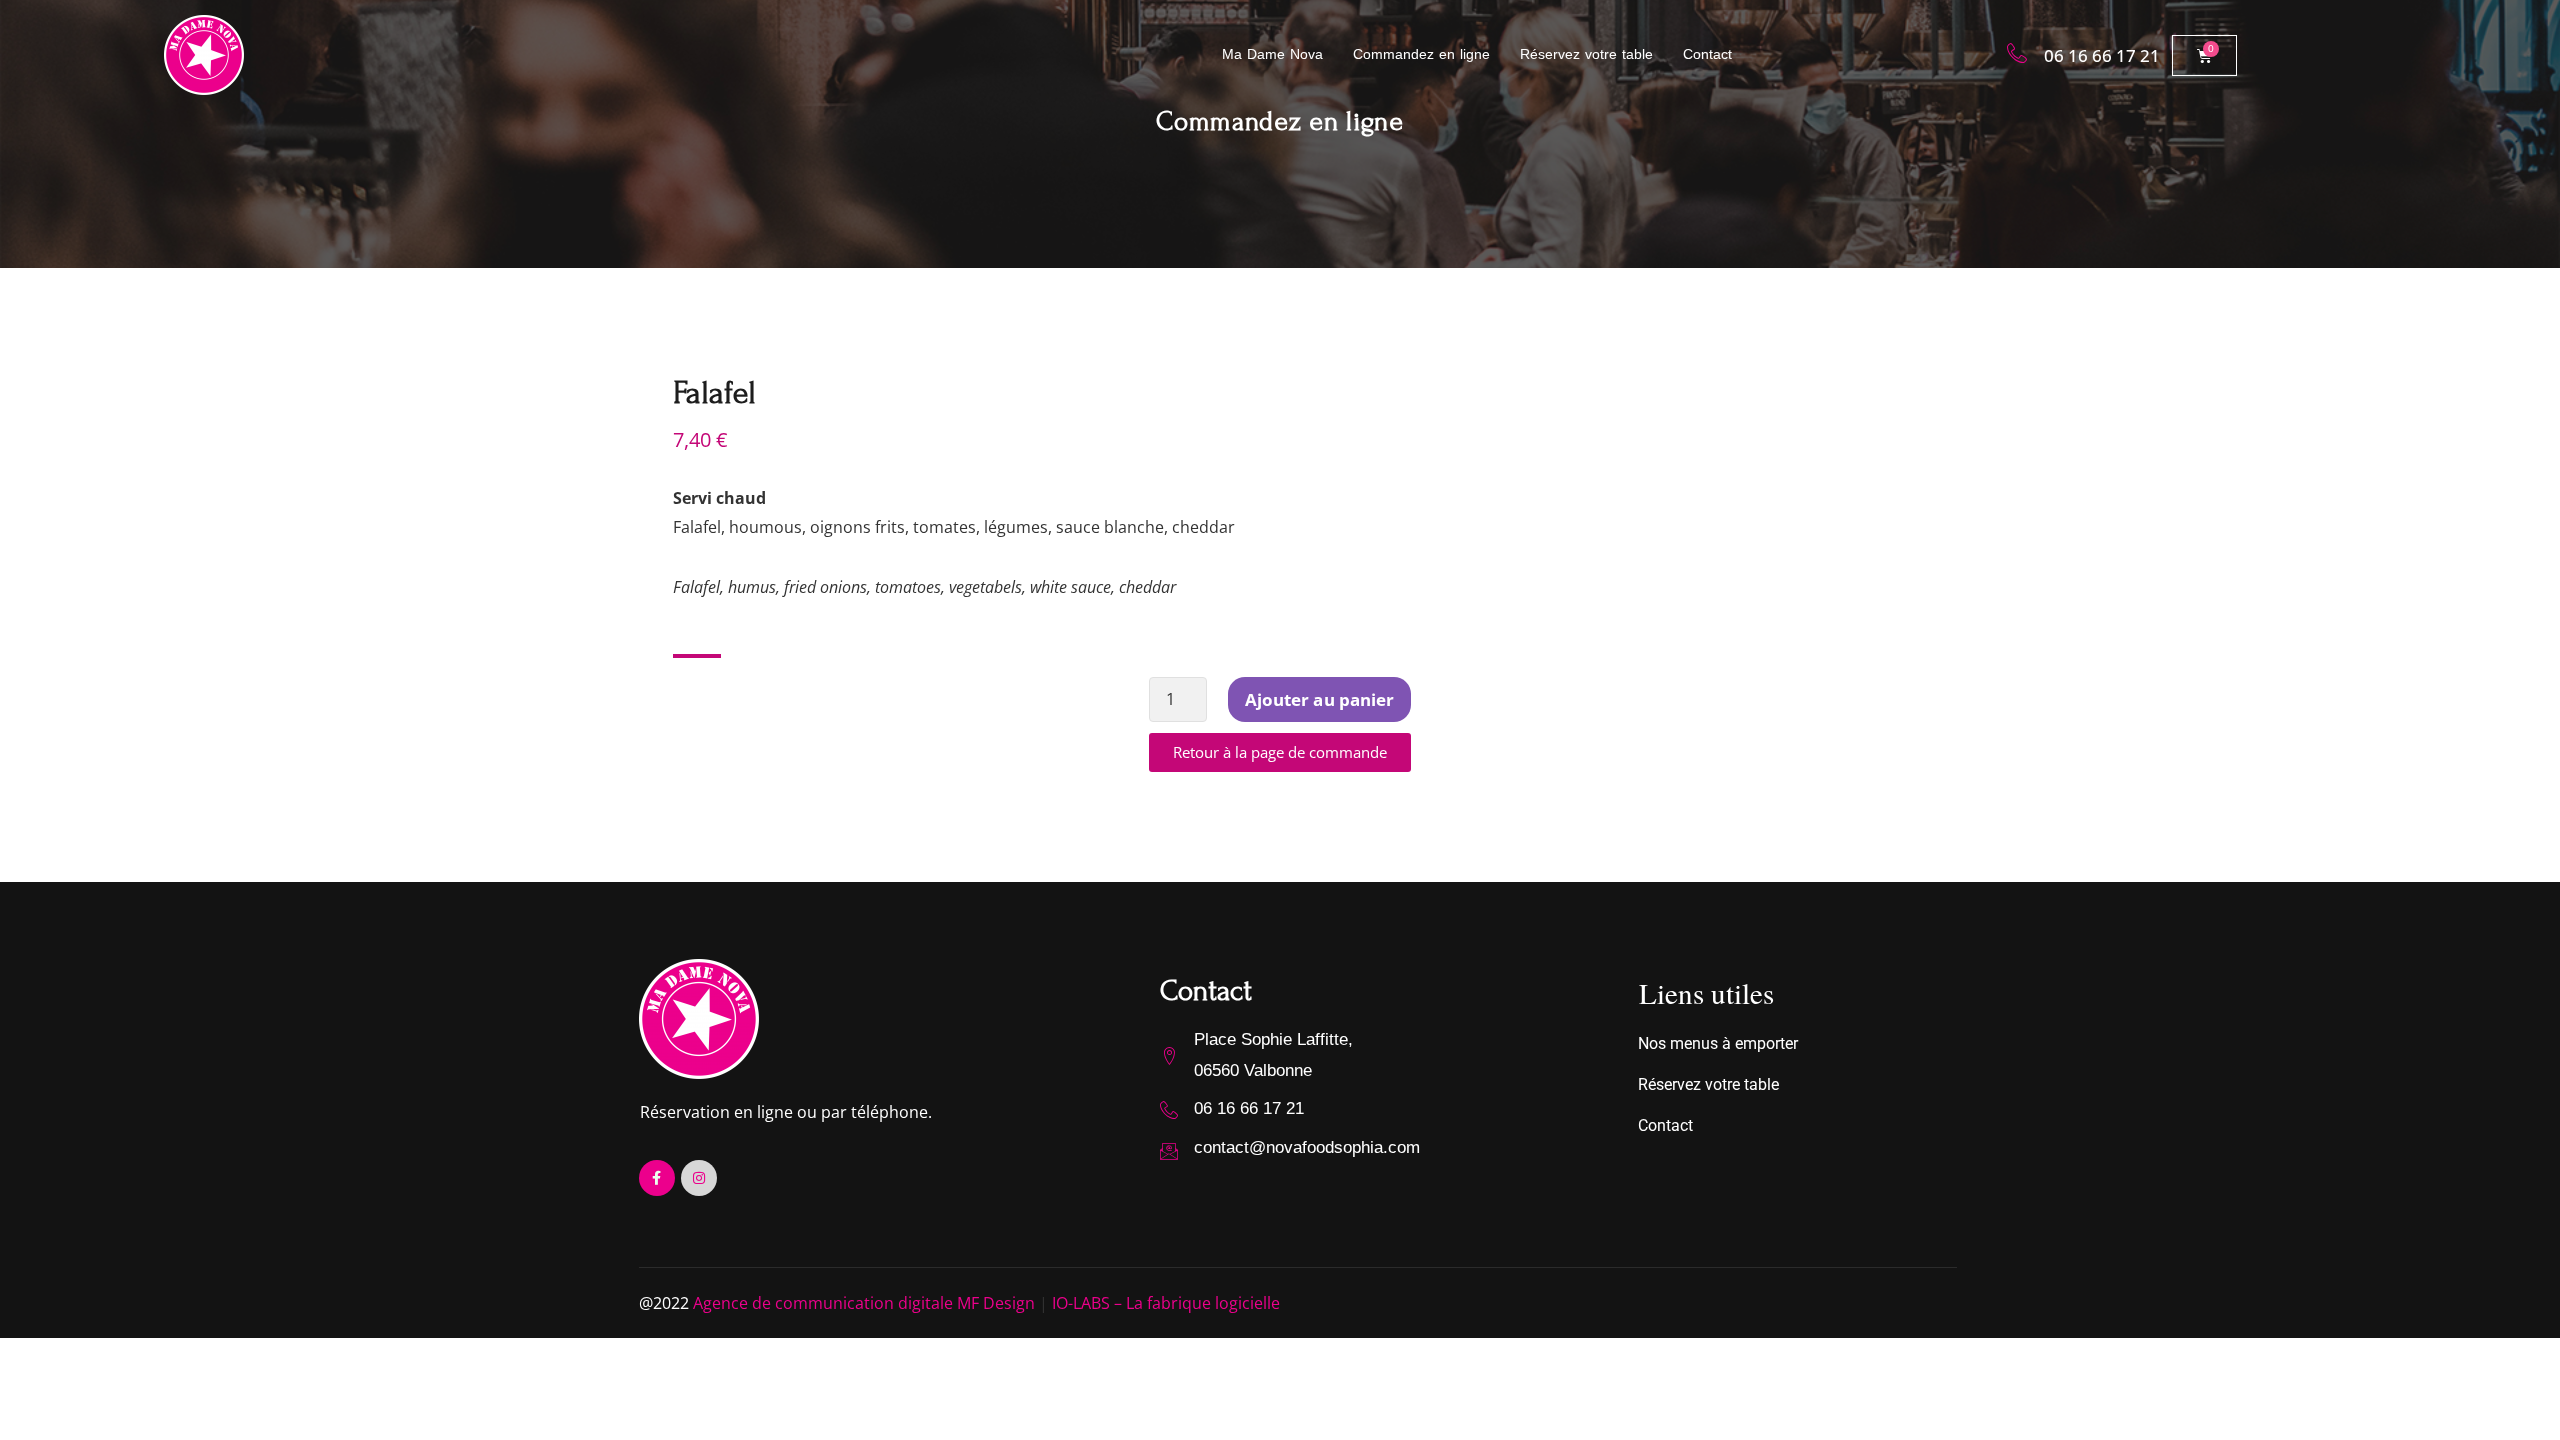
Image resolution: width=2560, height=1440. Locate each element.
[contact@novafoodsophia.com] (1169, 1151)
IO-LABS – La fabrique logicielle (1166, 1303)
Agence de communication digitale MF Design (864, 1303)
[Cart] (2204, 55)
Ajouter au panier (1320, 699)
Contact (1707, 54)
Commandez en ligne (1421, 54)
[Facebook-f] (657, 1178)
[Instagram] (699, 1178)
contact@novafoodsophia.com (1307, 1147)
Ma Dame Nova (1272, 54)
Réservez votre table (1586, 54)
